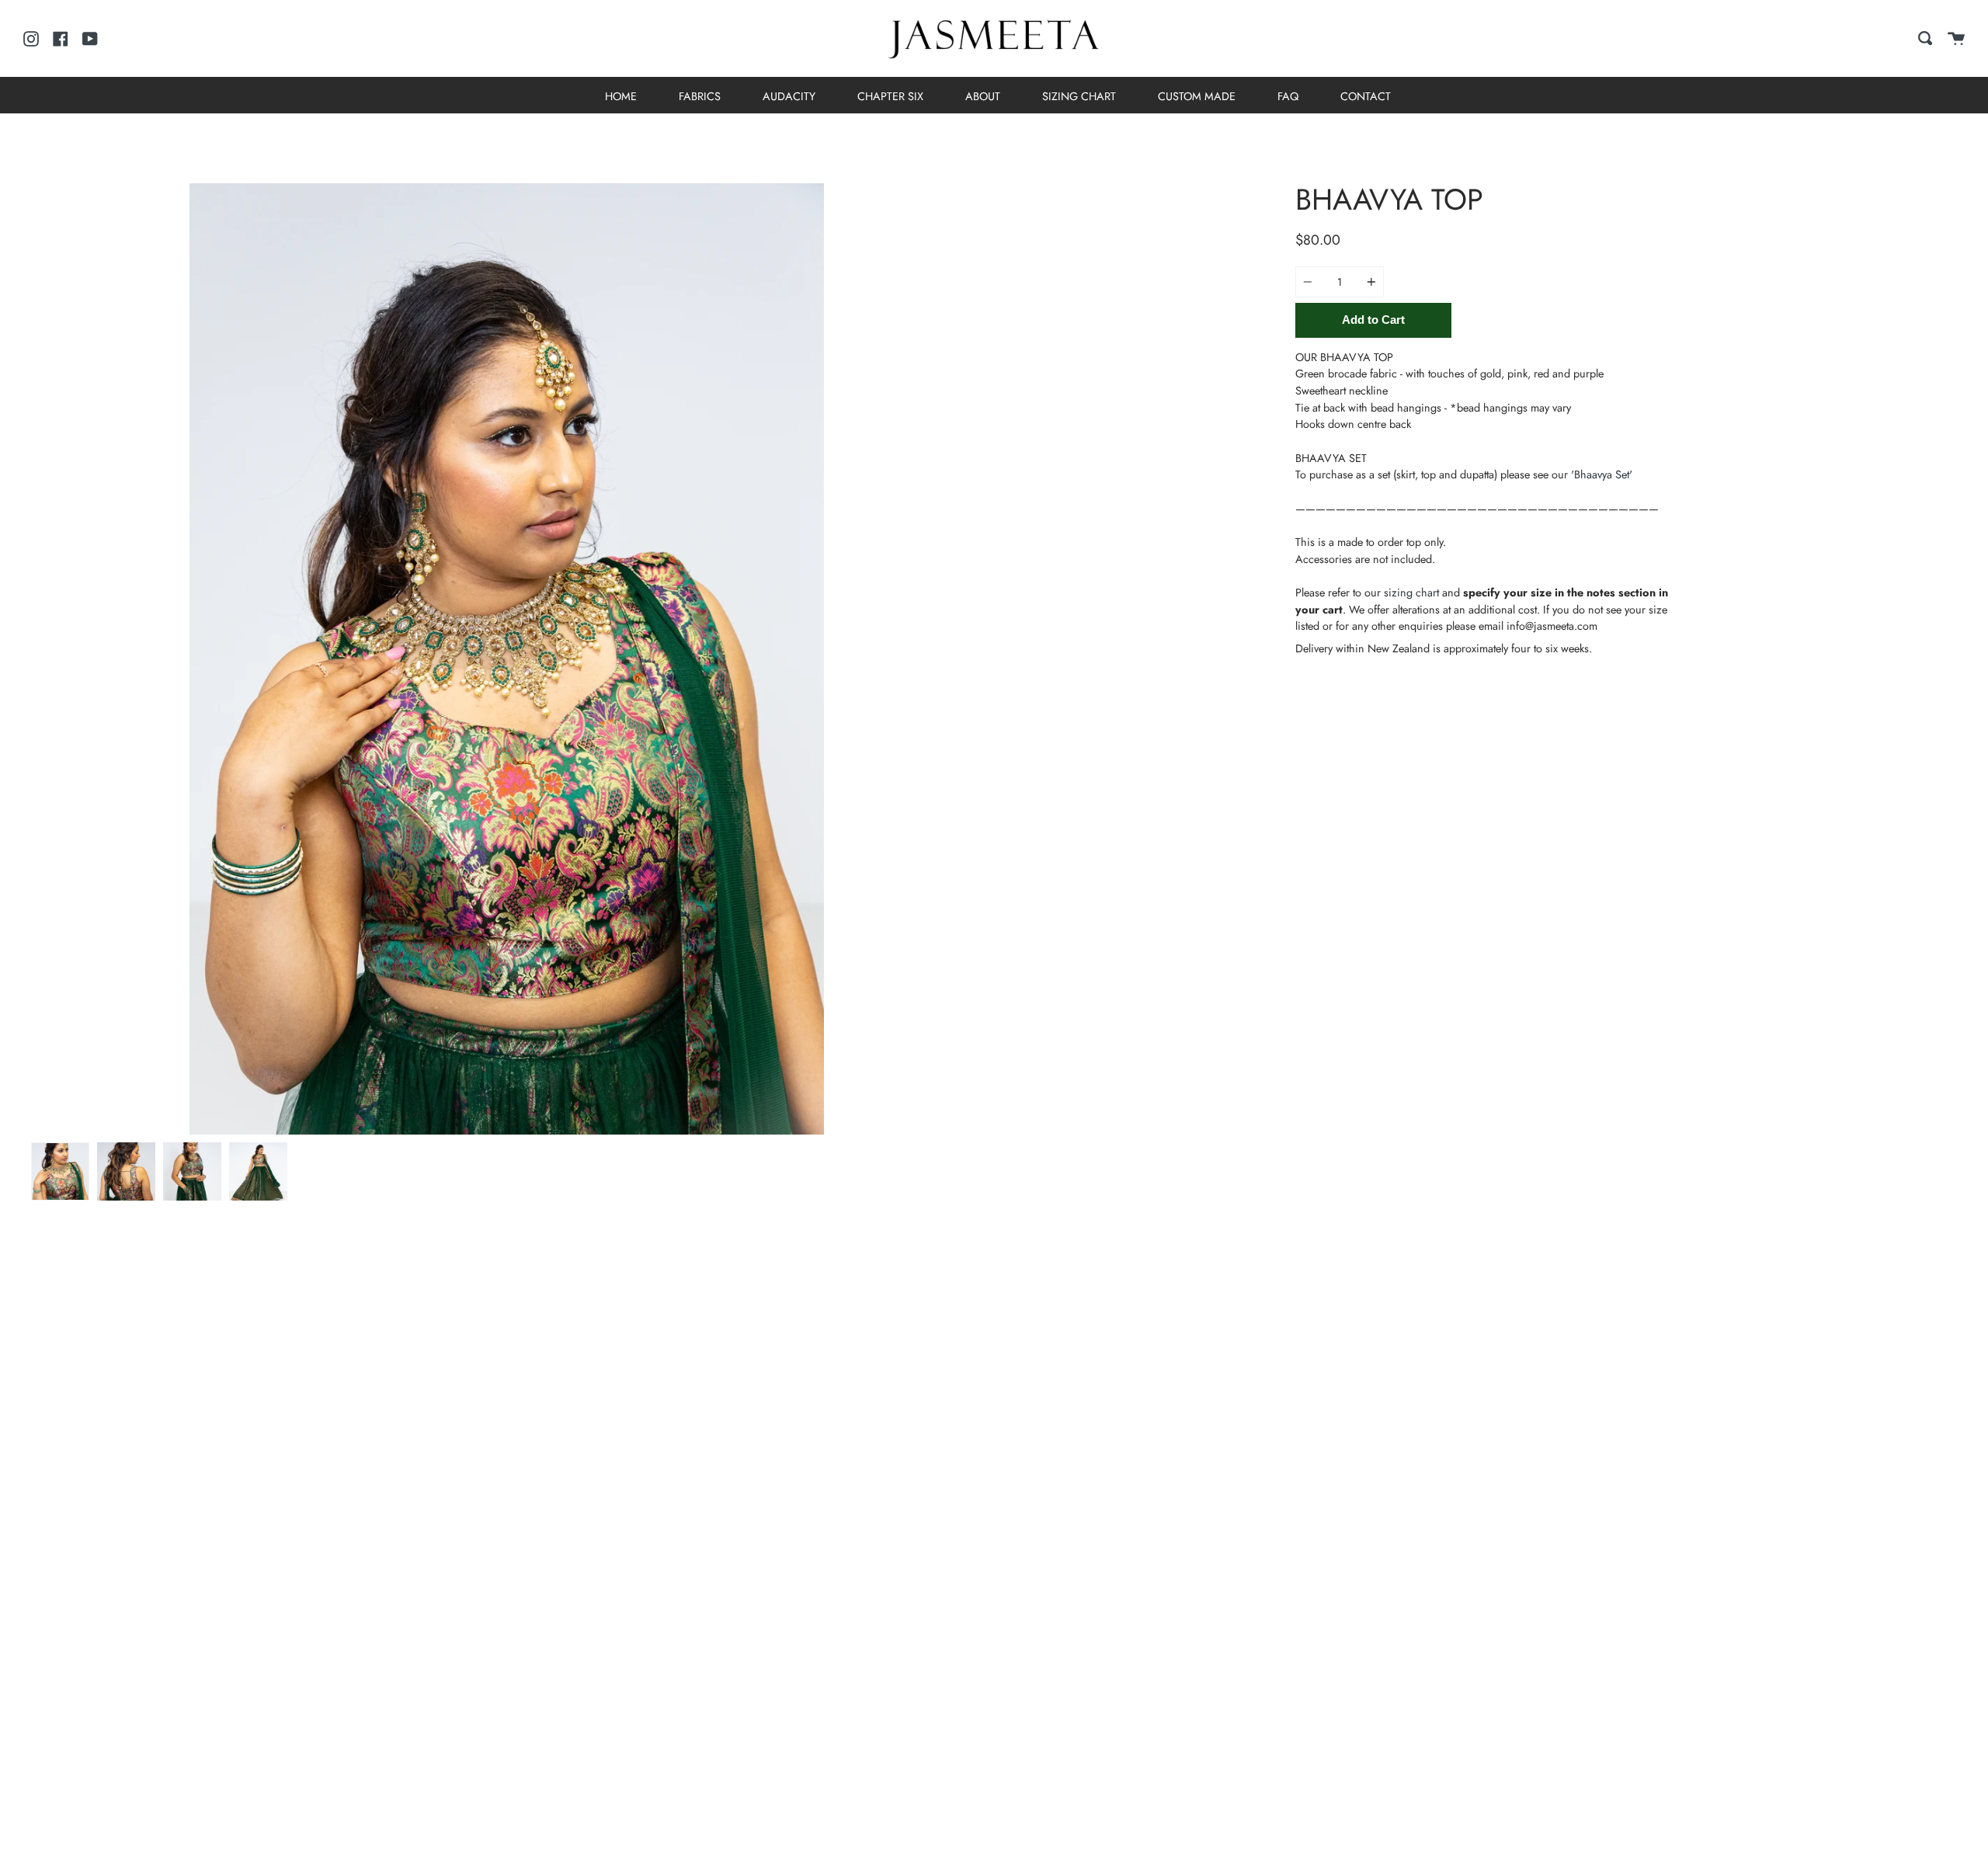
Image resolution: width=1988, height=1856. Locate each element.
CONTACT (1366, 96)
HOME (621, 96)
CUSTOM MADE (1197, 96)
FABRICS (700, 96)
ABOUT (983, 96)
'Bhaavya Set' (1602, 474)
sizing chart (1411, 593)
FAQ (1288, 96)
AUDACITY (789, 96)
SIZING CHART (1079, 96)
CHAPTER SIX (890, 96)
